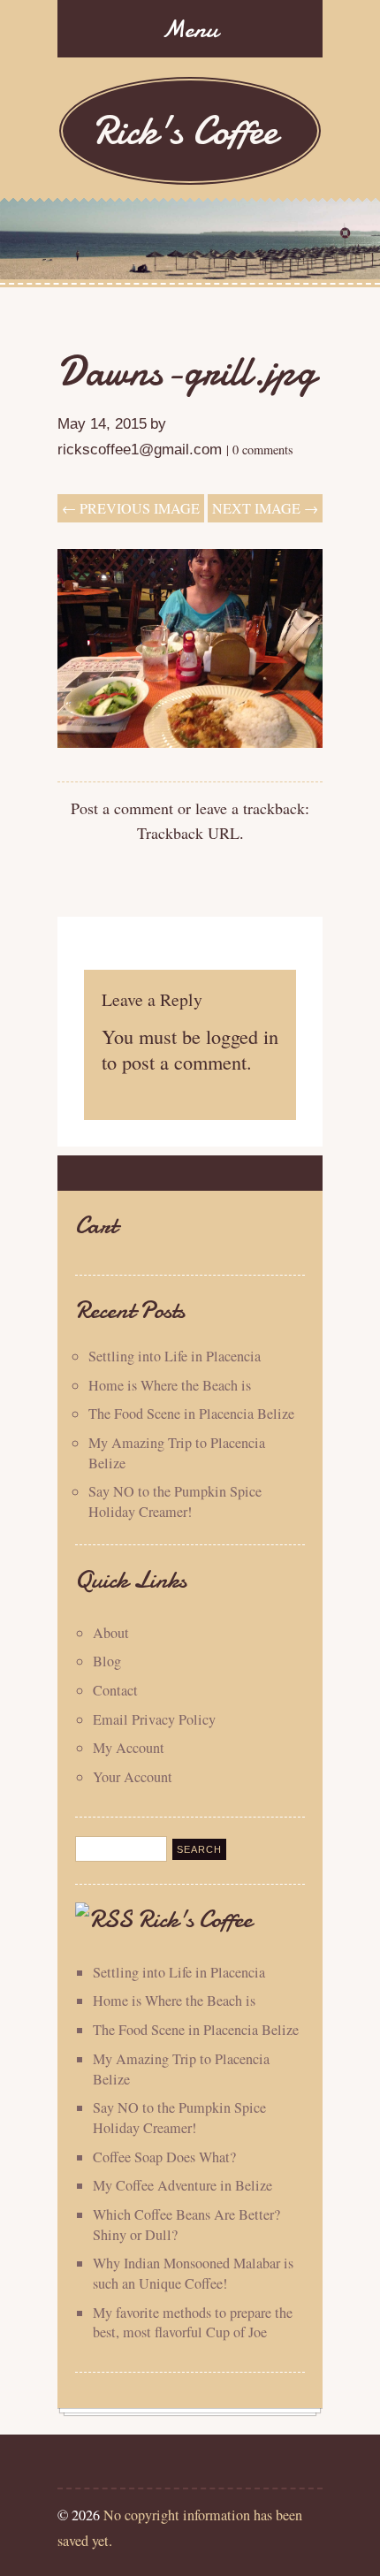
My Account (129, 1748)
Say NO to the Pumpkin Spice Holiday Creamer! (175, 1501)
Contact (115, 1690)
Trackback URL (188, 833)
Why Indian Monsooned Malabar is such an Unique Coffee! (193, 2273)
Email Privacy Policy (154, 1719)
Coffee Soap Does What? (164, 2157)
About (111, 1633)
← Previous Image (131, 508)
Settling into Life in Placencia (175, 1356)
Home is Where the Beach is (170, 1385)
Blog (107, 1661)
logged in (242, 1036)
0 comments (263, 450)
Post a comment (122, 808)
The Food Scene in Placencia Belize (191, 1414)
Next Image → (265, 508)
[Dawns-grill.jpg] (190, 742)
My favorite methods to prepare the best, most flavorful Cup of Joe (193, 2323)
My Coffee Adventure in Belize (182, 2185)
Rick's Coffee (186, 130)
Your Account (133, 1777)
